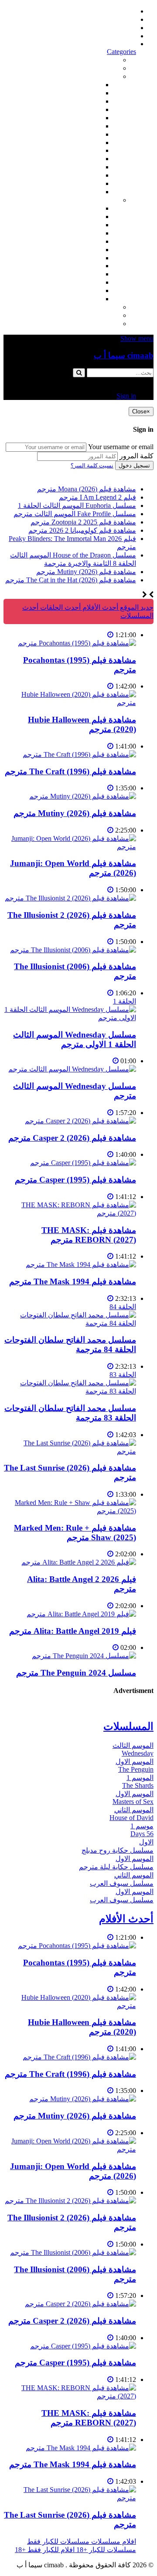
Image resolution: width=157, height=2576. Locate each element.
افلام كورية (85, 101)
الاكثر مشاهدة (99, 60)
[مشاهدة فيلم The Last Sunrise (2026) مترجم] (70, 1451)
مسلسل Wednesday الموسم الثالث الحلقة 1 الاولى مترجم (75, 1039)
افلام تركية (86, 109)
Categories (121, 52)
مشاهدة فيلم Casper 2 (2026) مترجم (72, 1138)
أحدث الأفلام (118, 36)
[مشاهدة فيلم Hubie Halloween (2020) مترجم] (70, 703)
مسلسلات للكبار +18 (89, 315)
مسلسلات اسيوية (76, 274)
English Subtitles (78, 266)
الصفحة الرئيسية (112, 11)
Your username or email (121, 447)
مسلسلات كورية (78, 217)
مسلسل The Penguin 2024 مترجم (76, 1673)
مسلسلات (104, 200)
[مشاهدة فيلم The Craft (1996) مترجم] (79, 754)
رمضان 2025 (83, 291)
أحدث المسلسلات (111, 19)
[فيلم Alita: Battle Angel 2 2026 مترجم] (79, 1562)
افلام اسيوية (84, 126)
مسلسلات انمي (79, 233)
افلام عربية (85, 183)
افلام (112, 76)
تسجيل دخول (134, 465)
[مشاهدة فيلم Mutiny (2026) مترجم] (83, 796)
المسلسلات (85, 250)
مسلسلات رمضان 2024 (67, 258)
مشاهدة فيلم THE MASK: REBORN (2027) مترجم (89, 1235)
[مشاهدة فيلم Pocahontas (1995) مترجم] (77, 643)
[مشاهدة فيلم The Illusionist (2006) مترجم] (73, 950)
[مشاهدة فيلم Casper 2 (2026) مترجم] (80, 1121)
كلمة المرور (137, 456)
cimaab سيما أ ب (124, 355)
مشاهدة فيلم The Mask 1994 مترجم (73, 1281)
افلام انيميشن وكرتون (70, 143)
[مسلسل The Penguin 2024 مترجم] (84, 1656)
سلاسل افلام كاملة (74, 159)
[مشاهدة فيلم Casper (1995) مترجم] (83, 1163)
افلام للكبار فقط (78, 134)
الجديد (110, 68)
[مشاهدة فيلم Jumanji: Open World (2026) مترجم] (70, 847)
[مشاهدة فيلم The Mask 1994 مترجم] (81, 1264)
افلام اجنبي (85, 85)
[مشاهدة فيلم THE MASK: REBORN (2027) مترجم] (70, 1213)
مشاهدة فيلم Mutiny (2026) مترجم (75, 813)
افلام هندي (86, 93)
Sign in (126, 44)
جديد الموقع (136, 607)
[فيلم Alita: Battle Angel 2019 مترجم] (81, 1614)
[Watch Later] (110, 635)
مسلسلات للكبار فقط (87, 307)
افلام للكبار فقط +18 (89, 324)
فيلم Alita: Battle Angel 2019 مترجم (73, 1631)
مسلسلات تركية (78, 225)
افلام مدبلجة (84, 175)
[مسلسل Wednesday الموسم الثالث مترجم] (72, 1069)
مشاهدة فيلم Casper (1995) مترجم (75, 1180)
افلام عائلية (85, 167)
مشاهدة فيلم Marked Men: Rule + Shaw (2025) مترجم (75, 1533)
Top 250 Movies (78, 150)
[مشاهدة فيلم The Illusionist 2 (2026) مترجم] (70, 898)
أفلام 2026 (86, 192)
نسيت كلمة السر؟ (92, 465)
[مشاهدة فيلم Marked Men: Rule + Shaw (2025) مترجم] (70, 1511)
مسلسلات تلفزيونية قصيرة (63, 282)
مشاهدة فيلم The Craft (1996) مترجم (70, 771)
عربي (93, 299)
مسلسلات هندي (78, 241)
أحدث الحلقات (116, 28)
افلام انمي (87, 118)
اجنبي (93, 208)
